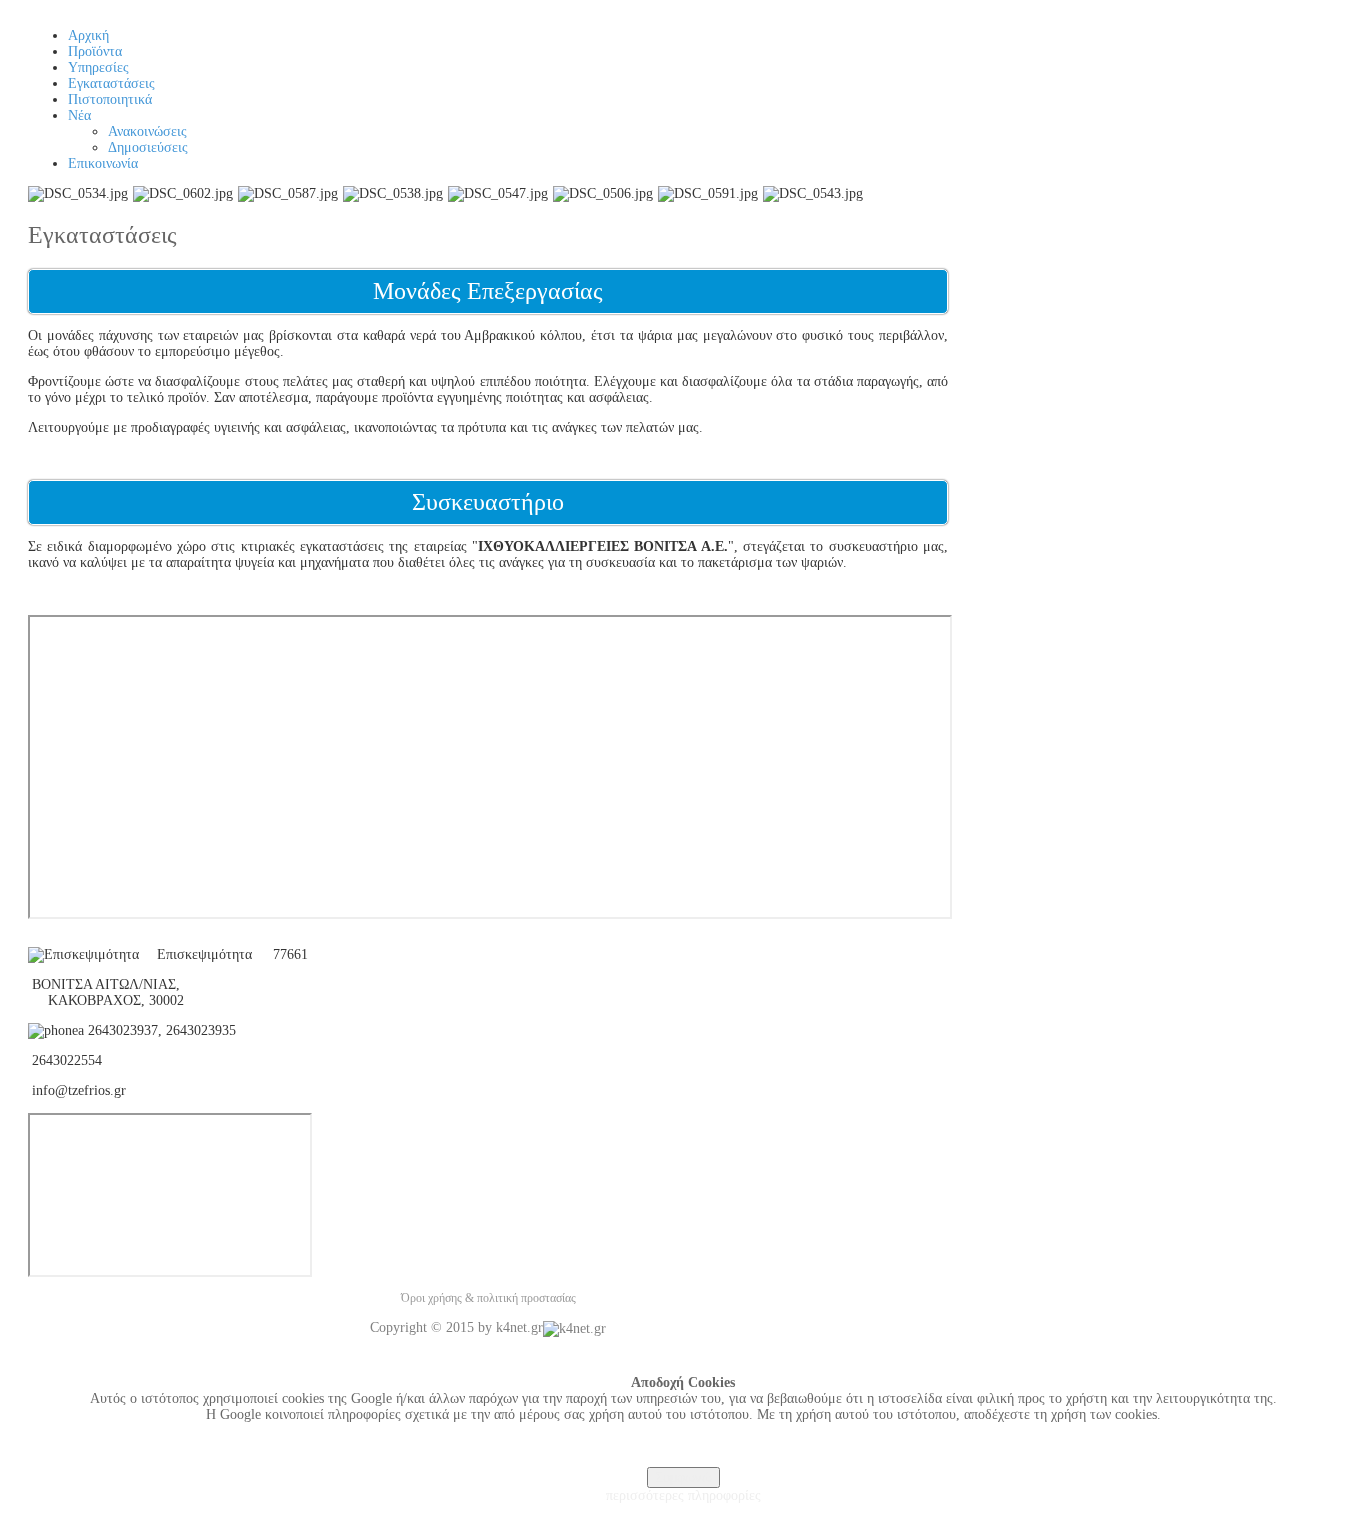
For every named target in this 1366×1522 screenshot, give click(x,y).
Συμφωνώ (683, 1477)
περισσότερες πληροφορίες (683, 1495)
